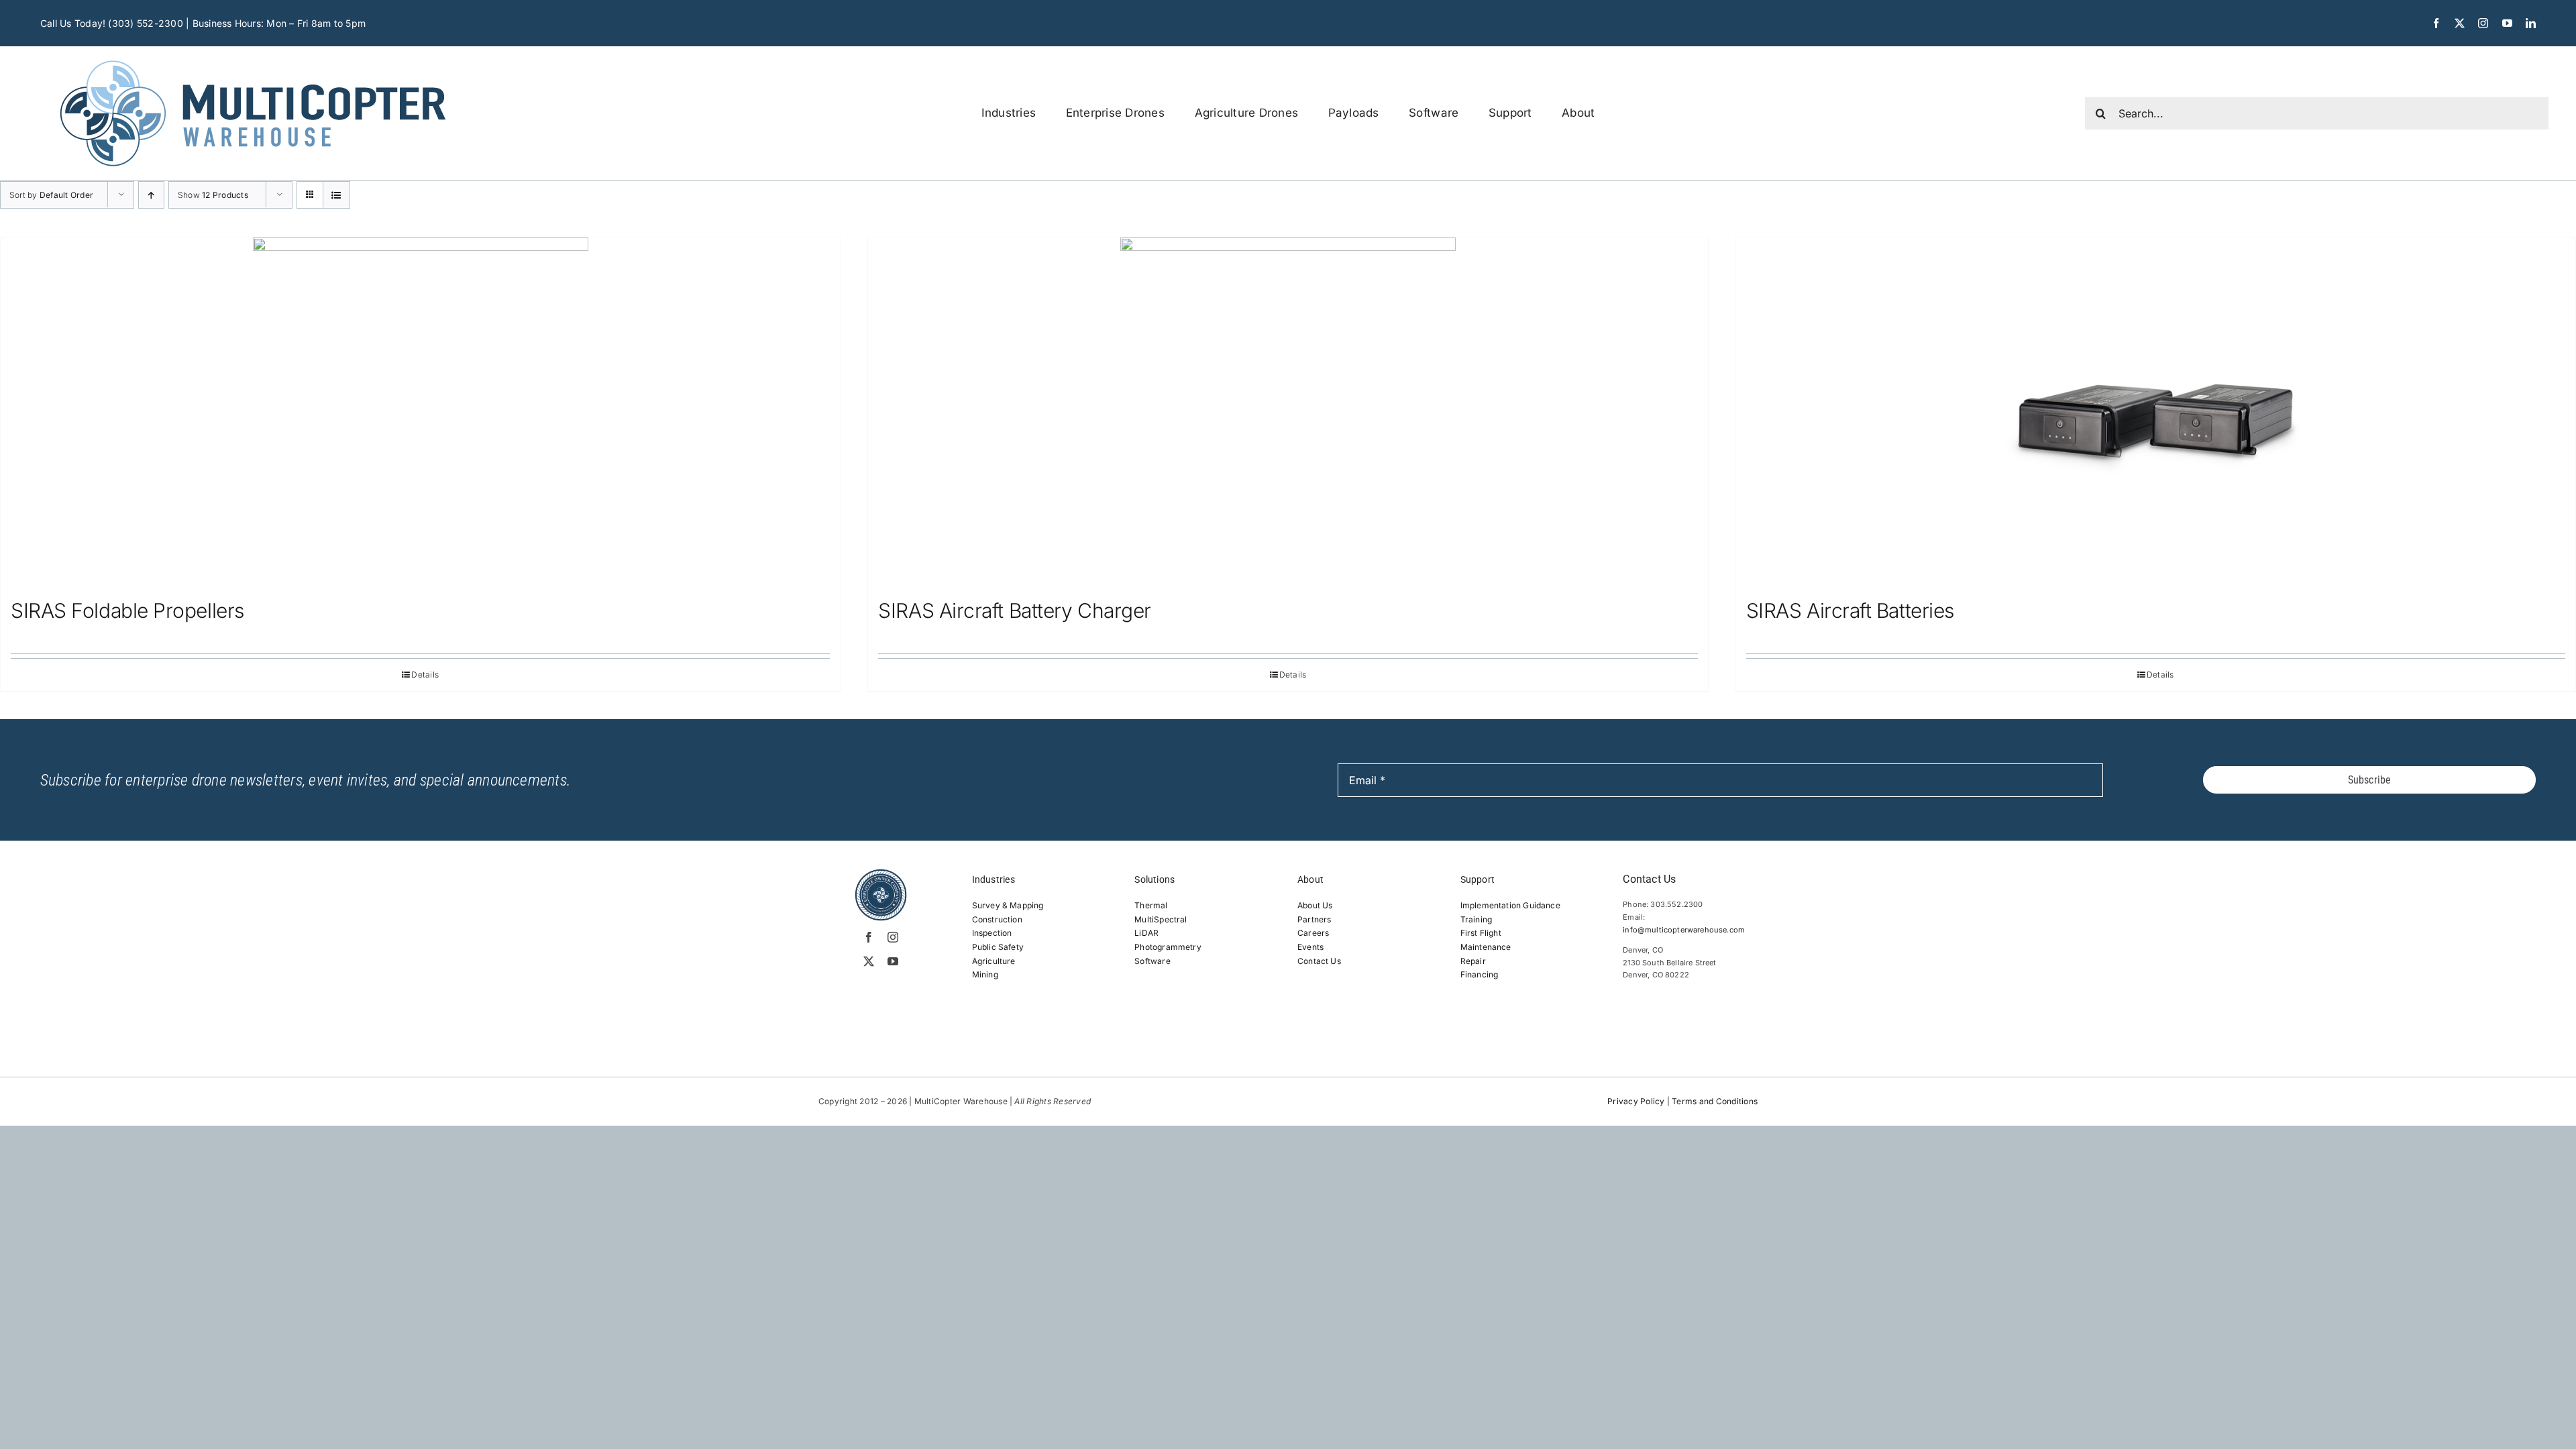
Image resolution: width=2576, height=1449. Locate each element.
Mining (985, 974)
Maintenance (1486, 947)
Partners (1314, 919)
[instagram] (2483, 23)
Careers (1313, 933)
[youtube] (2507, 23)
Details (425, 675)
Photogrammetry (1168, 947)
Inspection (992, 933)
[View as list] (336, 195)
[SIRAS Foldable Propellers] (420, 412)
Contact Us (1319, 961)
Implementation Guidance (1510, 905)
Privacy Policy (1636, 1101)
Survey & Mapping (1008, 905)
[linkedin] (2531, 23)
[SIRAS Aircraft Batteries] (2156, 412)
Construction (997, 919)
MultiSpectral (1161, 919)
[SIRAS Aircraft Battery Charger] (1288, 412)
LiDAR (1146, 933)
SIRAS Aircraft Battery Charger (1015, 610)
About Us (1315, 905)
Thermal (1151, 905)
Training (1476, 919)
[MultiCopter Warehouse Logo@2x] (253, 52)
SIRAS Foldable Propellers (127, 610)
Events (1310, 947)
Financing (1480, 974)
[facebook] (2436, 23)
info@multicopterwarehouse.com (1684, 930)
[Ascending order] (151, 195)
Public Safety (998, 947)
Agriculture (994, 961)
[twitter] (2460, 23)
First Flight (1481, 933)
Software (1152, 961)
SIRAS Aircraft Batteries (1850, 610)
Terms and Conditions (1715, 1101)
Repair (1473, 961)
